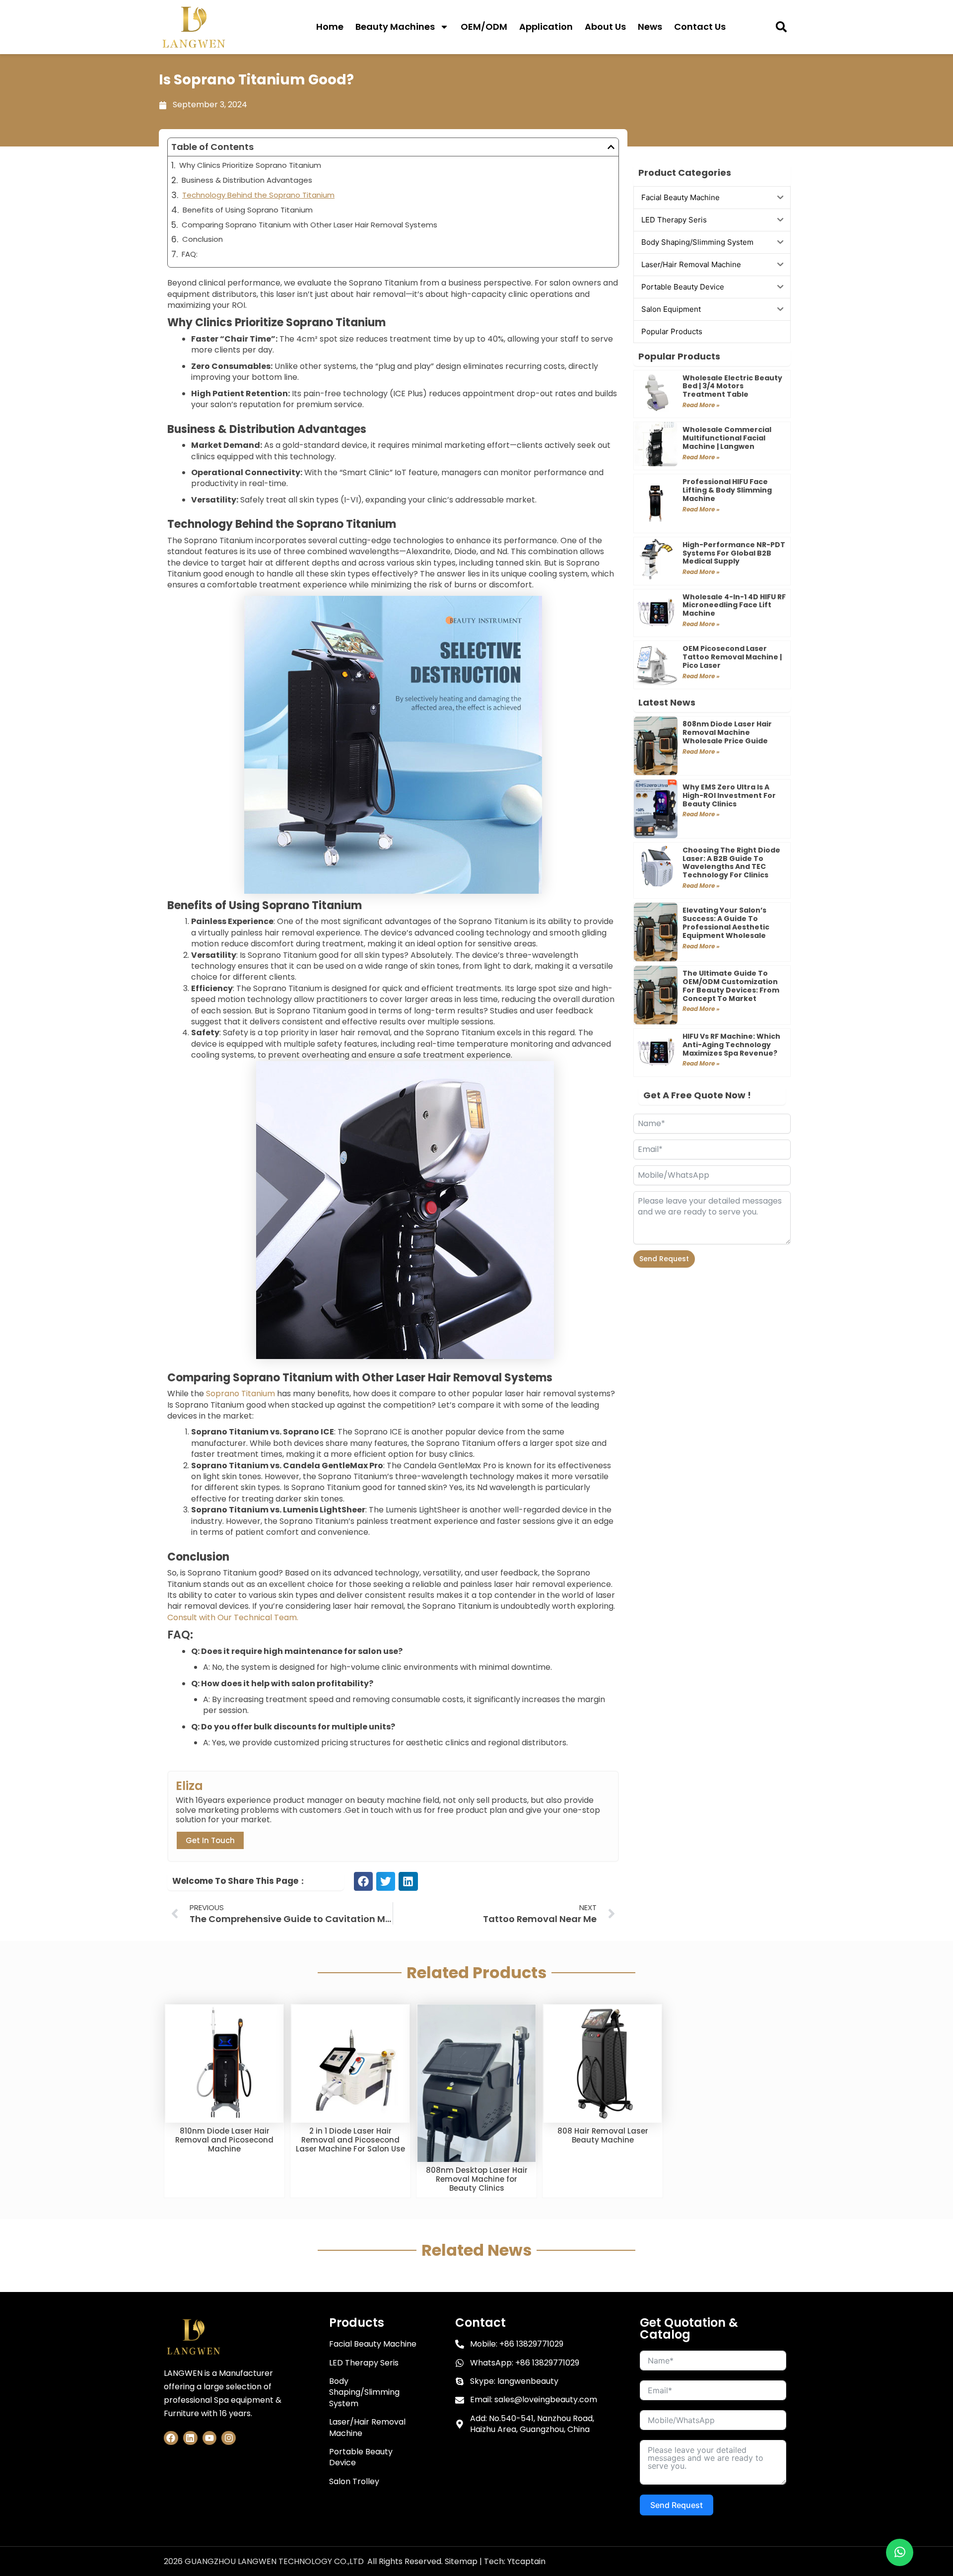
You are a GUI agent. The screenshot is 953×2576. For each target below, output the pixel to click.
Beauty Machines (395, 27)
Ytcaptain (526, 2561)
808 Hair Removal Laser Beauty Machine (603, 2135)
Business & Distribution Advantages (247, 180)
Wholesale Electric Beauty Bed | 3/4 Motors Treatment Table (732, 386)
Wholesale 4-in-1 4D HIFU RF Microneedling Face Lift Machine (734, 605)
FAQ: (190, 254)
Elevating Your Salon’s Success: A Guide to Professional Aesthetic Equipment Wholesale (726, 923)
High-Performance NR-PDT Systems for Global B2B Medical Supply (734, 553)
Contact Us (700, 27)
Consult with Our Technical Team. (233, 1617)
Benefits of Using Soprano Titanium (248, 210)
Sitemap (461, 2561)
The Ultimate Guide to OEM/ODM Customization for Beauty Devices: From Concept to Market (731, 986)
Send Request (664, 1259)
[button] (782, 27)
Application (546, 27)
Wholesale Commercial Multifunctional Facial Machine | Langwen (727, 438)
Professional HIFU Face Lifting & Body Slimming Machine (727, 490)
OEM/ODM (484, 27)
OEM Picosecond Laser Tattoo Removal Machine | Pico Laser (732, 657)
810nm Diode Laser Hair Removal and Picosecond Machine (224, 2140)
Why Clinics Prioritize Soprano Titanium (250, 165)
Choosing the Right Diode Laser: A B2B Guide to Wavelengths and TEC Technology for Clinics (731, 862)
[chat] (900, 2552)
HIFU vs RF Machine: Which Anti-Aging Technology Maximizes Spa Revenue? (731, 1045)
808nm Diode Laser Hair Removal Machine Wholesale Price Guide (727, 732)
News (650, 27)
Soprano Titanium (240, 1394)
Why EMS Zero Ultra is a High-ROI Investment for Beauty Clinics (729, 795)
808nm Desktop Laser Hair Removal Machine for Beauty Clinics (477, 2179)
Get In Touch (210, 1840)
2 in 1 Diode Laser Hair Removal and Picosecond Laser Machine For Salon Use (350, 2140)
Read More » (701, 405)
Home (330, 27)
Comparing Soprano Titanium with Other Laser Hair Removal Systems (309, 225)
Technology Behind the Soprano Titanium (258, 195)
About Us (605, 27)
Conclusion (203, 239)
